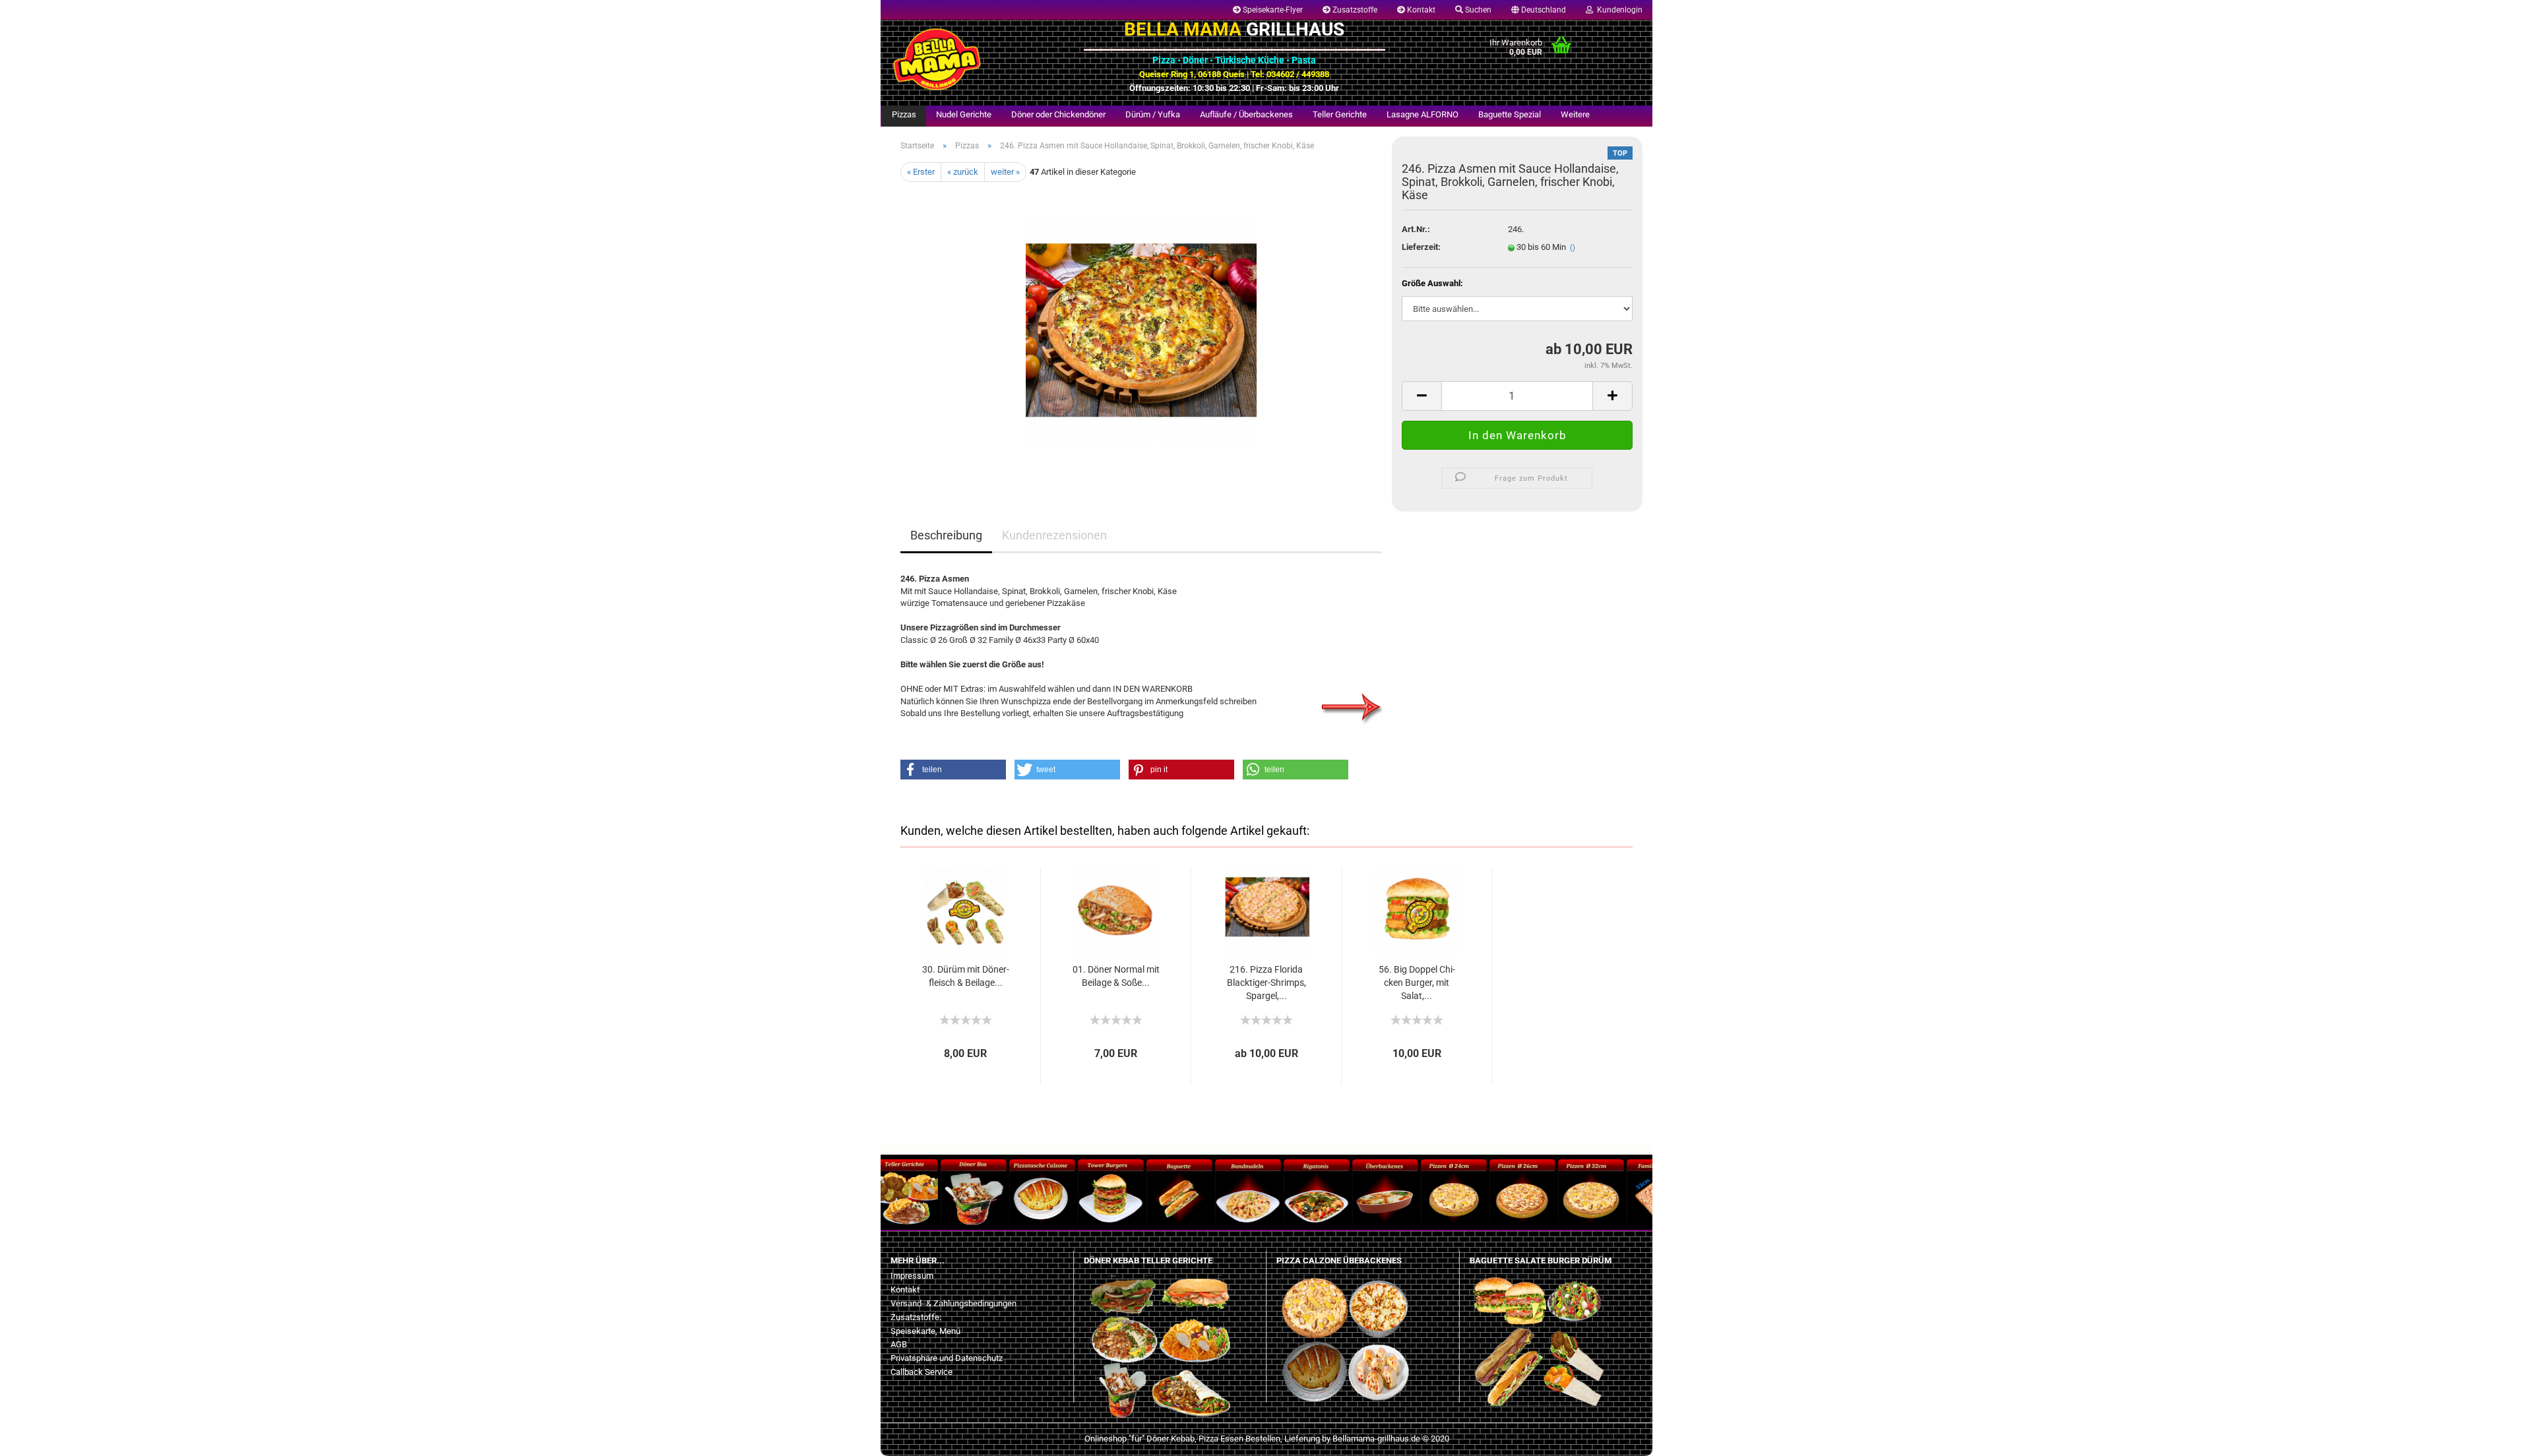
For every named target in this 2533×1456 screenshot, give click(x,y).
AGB (899, 1344)
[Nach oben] (36, 1436)
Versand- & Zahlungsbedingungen (954, 1303)
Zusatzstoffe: (916, 1317)
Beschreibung (946, 535)
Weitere (1575, 114)
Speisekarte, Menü (925, 1331)
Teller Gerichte (1340, 114)
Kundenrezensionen (1054, 535)
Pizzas (904, 114)
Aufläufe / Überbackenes (1246, 114)
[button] (953, 770)
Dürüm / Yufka (1153, 114)
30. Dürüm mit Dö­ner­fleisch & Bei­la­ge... (966, 976)
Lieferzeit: (1421, 247)
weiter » (1005, 172)
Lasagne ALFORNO (1423, 114)
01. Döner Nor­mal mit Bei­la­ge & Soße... (1116, 976)
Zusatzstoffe (1354, 10)
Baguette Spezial (1510, 114)
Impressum (912, 1276)
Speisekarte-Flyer (1272, 10)
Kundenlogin (1618, 10)
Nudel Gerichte (964, 114)
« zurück (963, 172)
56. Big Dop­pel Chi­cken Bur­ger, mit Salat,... (1417, 983)
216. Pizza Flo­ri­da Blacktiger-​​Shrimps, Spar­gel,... (1266, 983)
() (1573, 248)
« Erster (921, 172)
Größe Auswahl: (1432, 283)
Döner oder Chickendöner (1058, 114)
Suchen (1477, 10)
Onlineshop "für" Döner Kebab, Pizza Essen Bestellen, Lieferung (1202, 1439)
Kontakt (1420, 10)
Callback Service (922, 1372)
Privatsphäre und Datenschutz (947, 1358)
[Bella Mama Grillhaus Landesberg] (977, 59)
